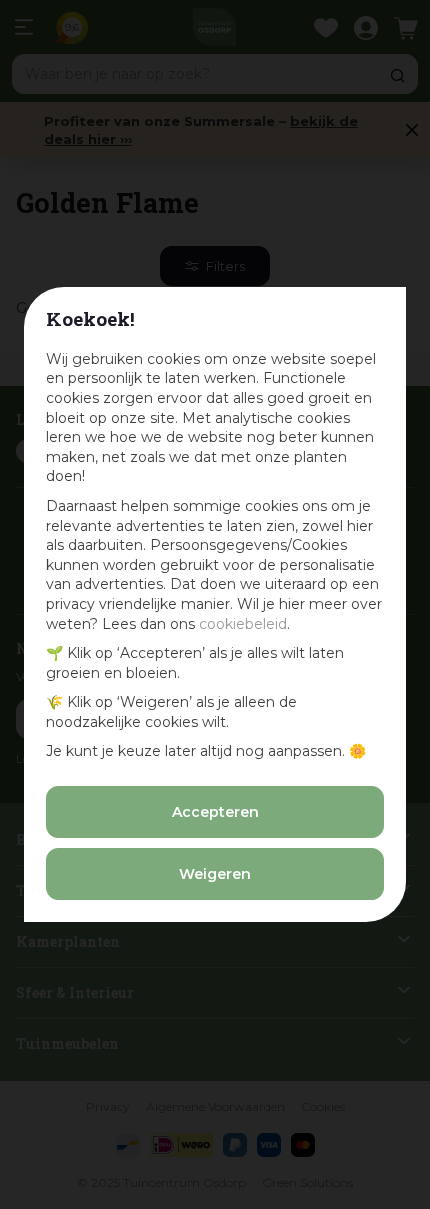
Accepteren (215, 812)
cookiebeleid (243, 624)
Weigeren (215, 874)
